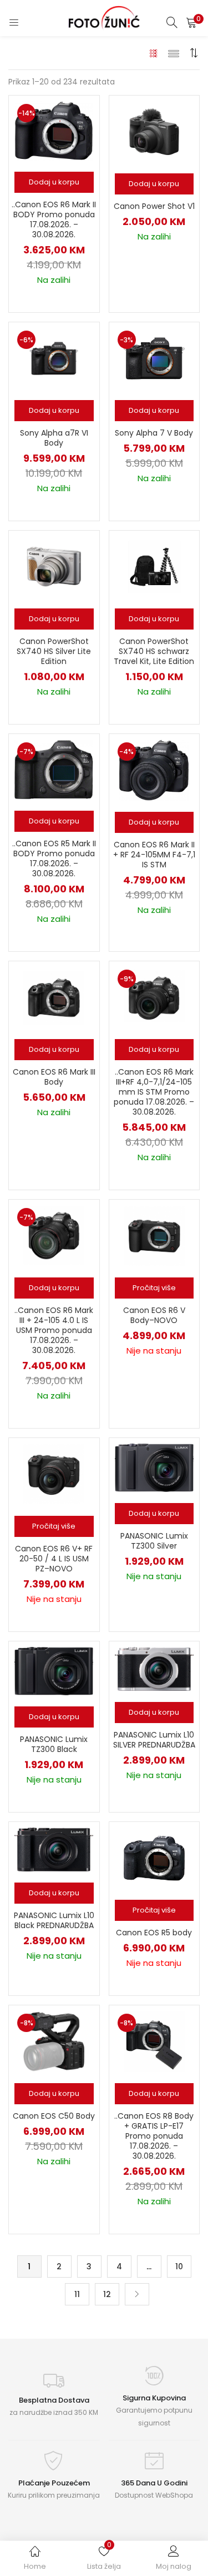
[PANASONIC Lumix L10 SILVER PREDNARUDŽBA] (154, 1668)
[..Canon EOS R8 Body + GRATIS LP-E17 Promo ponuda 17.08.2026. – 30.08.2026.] (154, 2041)
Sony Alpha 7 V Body (154, 433)
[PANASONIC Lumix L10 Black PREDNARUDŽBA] (54, 1849)
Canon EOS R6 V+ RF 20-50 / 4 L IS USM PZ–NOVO (54, 1559)
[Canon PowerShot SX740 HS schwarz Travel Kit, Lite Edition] (154, 566)
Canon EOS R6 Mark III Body (54, 1077)
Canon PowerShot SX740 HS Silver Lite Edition (54, 651)
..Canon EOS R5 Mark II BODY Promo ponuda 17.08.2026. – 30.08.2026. (54, 858)
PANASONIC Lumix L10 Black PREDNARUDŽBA (54, 1920)
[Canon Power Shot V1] (154, 131)
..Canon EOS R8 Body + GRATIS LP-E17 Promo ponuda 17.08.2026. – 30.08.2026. (154, 2136)
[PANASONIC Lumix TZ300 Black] (54, 1670)
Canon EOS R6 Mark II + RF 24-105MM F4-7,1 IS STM (154, 855)
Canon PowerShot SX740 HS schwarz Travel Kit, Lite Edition (154, 651)
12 (107, 2294)
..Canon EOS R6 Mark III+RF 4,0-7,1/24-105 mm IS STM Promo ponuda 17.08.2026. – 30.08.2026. (154, 1092)
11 (77, 2294)
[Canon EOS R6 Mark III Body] (54, 996)
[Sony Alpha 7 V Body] (154, 358)
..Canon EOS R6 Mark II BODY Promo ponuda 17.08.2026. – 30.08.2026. (54, 219)
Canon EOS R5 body (154, 1933)
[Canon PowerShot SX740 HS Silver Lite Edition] (54, 566)
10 (179, 2267)
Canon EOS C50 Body (54, 2116)
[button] (191, 22)
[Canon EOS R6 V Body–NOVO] (154, 1235)
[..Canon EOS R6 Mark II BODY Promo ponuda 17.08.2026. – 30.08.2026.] (54, 131)
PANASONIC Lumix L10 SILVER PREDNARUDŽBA (154, 1740)
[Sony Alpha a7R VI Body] (54, 358)
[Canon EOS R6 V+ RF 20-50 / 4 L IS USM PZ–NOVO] (54, 1473)
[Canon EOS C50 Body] (54, 2041)
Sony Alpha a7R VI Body (54, 438)
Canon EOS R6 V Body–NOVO (154, 1315)
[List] (174, 53)
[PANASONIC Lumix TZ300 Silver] (154, 1467)
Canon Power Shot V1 (154, 206)
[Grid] (154, 53)
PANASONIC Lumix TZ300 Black (54, 1744)
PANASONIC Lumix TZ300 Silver (154, 1541)
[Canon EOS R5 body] (154, 1858)
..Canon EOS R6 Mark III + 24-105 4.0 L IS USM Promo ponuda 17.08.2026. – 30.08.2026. (54, 1330)
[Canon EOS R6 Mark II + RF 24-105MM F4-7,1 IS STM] (154, 770)
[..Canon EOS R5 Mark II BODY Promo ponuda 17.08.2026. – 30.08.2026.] (54, 769)
